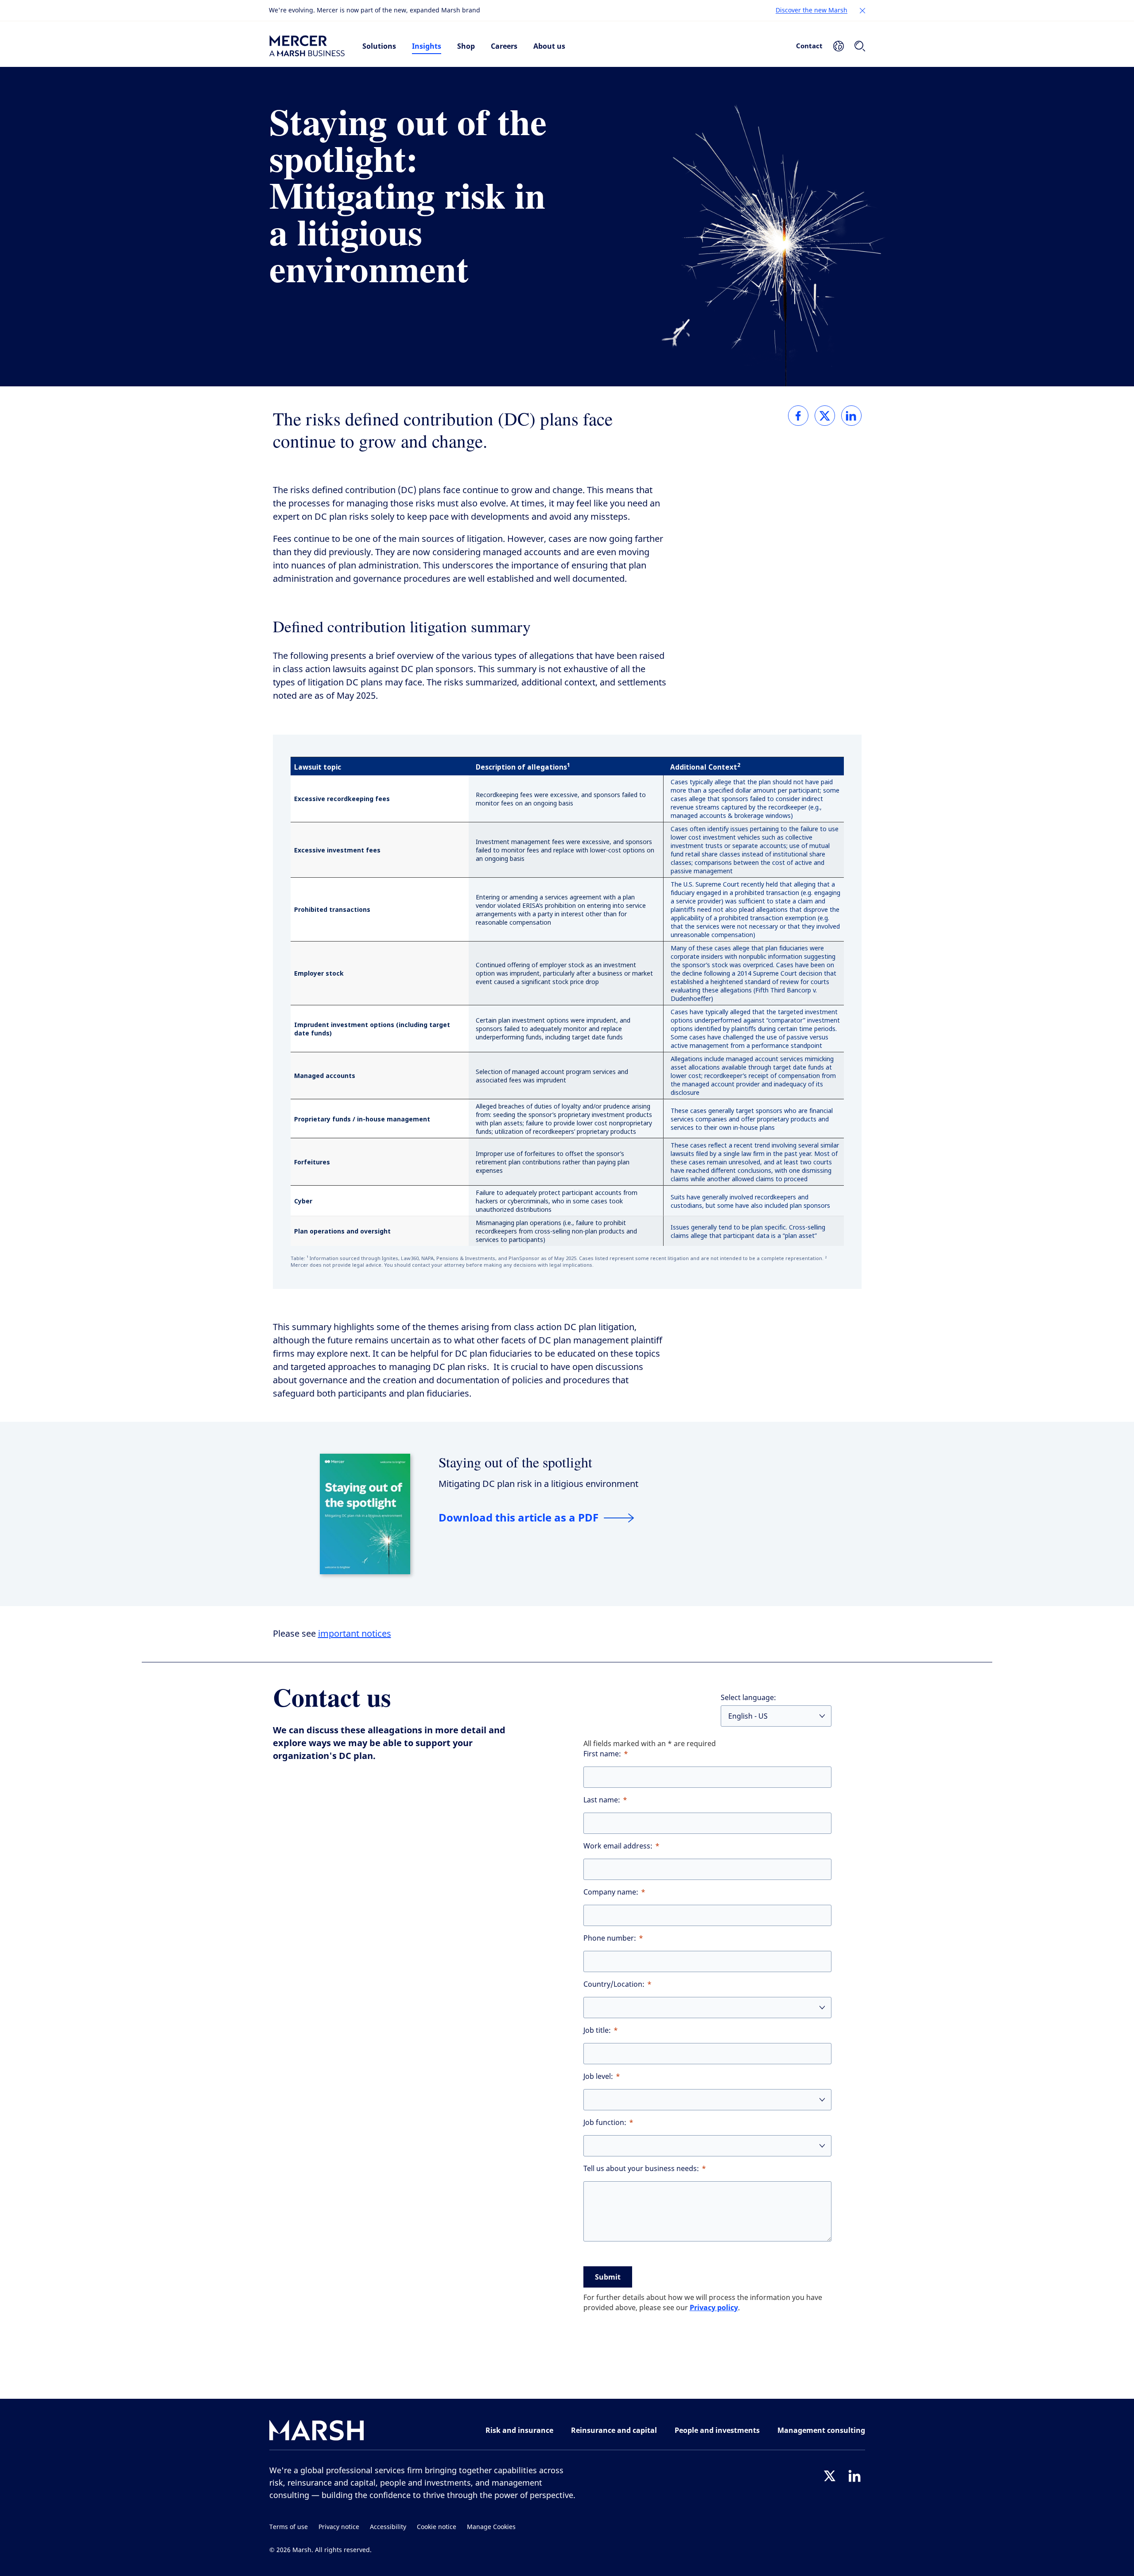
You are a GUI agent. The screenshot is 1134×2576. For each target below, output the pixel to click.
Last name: (602, 1800)
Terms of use (289, 2527)
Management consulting (821, 2430)
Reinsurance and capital (614, 2430)
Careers (504, 46)
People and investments (717, 2430)
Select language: (748, 1698)
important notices (355, 1634)
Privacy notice (339, 2527)
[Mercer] (307, 46)
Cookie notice (437, 2527)
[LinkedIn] (854, 2476)
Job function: (605, 2123)
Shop (466, 46)
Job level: (598, 2076)
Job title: (597, 2030)
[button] (862, 11)
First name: (602, 1754)
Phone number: (610, 1938)
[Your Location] (839, 46)
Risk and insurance (519, 2430)
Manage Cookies (491, 2527)
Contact (809, 46)
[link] (798, 416)
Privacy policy (714, 2308)
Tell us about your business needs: (641, 2169)
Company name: (611, 1892)
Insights (427, 46)
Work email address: (618, 1846)
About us (549, 46)
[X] (830, 2476)
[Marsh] (317, 2432)
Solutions (379, 46)
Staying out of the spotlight (515, 1462)
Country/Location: (614, 1984)
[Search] (860, 46)
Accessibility (388, 2527)
